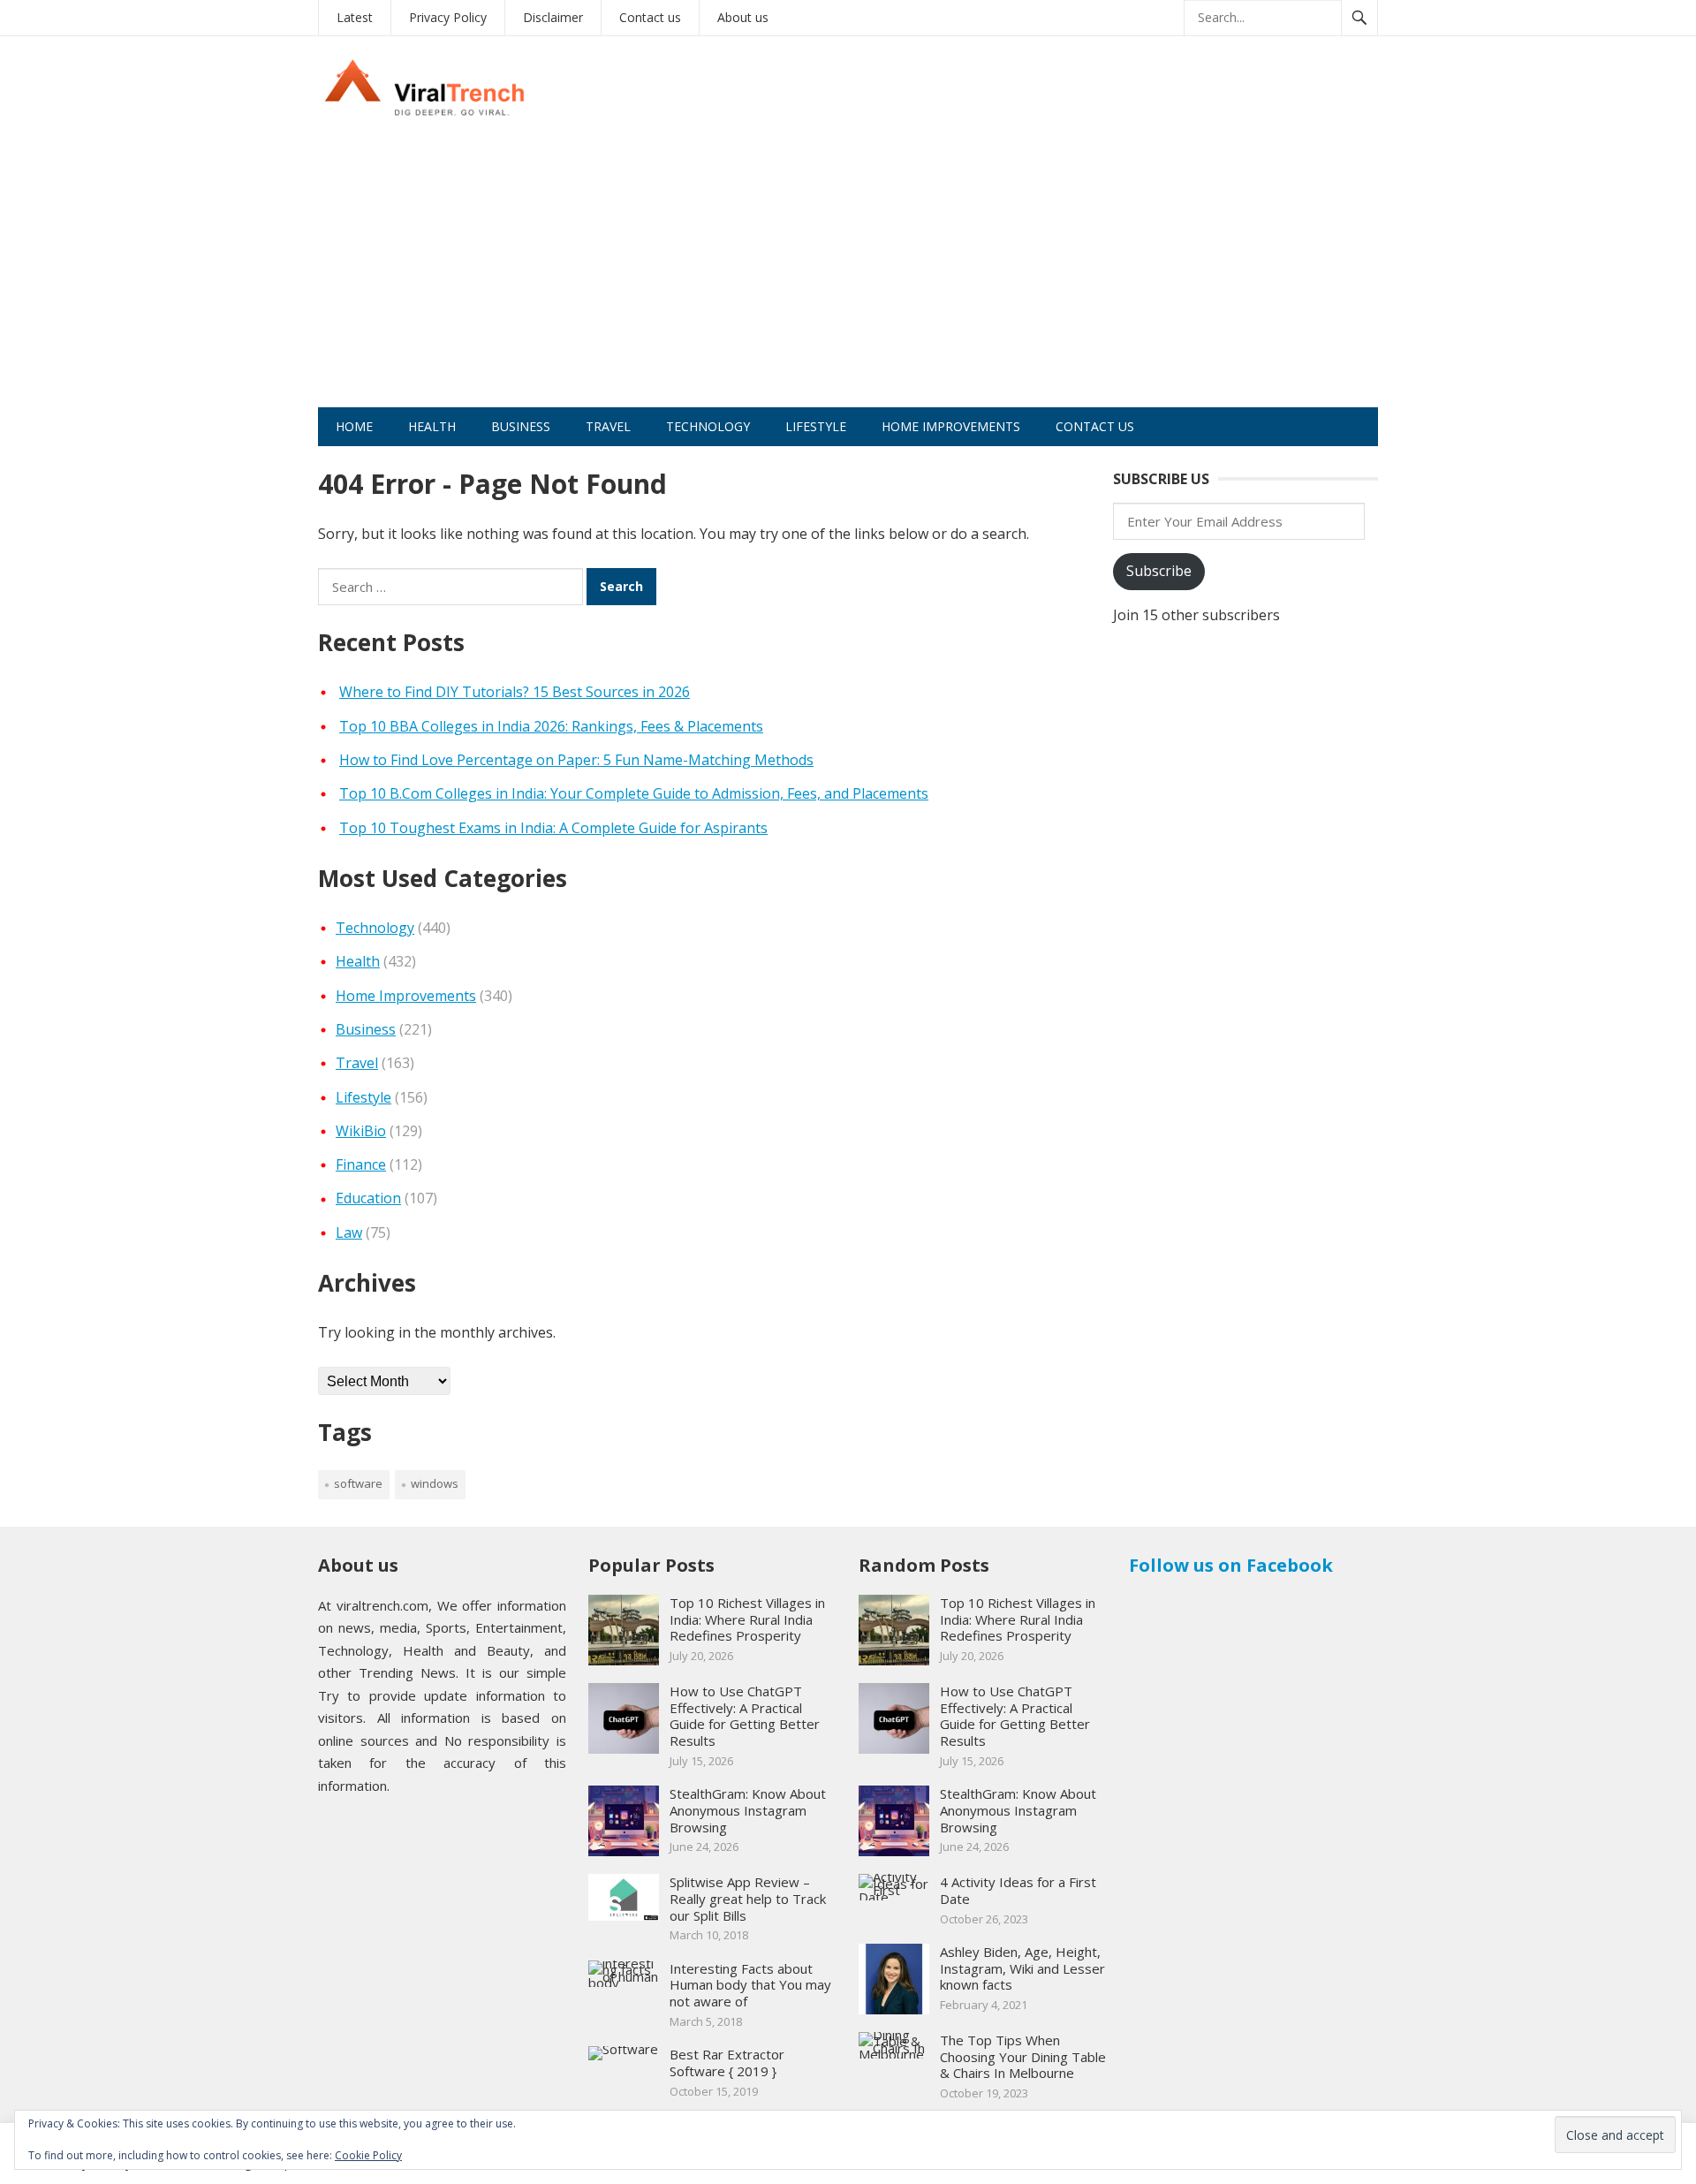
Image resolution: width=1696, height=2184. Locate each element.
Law (349, 1232)
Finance (361, 1164)
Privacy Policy (448, 17)
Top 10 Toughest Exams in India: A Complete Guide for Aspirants (553, 828)
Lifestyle (816, 426)
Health (432, 426)
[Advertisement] (848, 275)
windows (435, 1483)
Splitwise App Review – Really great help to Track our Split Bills (748, 1899)
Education (368, 1198)
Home (354, 426)
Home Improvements (951, 426)
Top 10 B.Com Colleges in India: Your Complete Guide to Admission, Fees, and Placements (634, 793)
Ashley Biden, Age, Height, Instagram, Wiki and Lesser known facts (1022, 1968)
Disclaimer (553, 17)
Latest (355, 17)
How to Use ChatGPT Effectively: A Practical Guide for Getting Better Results (745, 1716)
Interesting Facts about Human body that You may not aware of (750, 1985)
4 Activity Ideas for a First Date (1018, 1890)
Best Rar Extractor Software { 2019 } (727, 2063)
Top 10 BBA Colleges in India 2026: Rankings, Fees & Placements (551, 726)
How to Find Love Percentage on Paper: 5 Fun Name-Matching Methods (576, 760)
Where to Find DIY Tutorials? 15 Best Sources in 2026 (515, 692)
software (358, 1483)
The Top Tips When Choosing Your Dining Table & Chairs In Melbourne (1023, 2057)
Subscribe (1159, 571)
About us (743, 17)
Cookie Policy (368, 2155)
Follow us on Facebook (1231, 1565)
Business (521, 426)
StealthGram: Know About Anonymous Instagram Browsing (748, 1810)
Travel (608, 426)
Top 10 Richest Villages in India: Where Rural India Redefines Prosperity (747, 1619)
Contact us (650, 17)
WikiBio (361, 1131)
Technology (708, 426)
